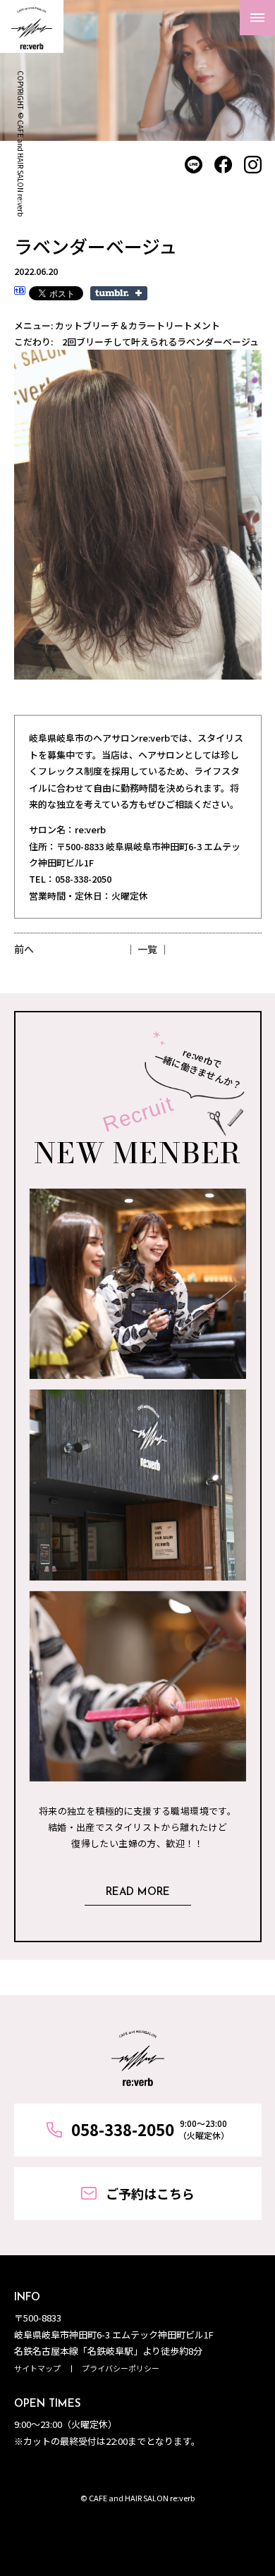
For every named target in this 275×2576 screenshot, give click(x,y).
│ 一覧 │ (147, 949)
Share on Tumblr (119, 293)
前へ (24, 949)
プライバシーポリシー (121, 2368)
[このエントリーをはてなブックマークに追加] (20, 292)
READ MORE (138, 1893)
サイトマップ (37, 2368)
